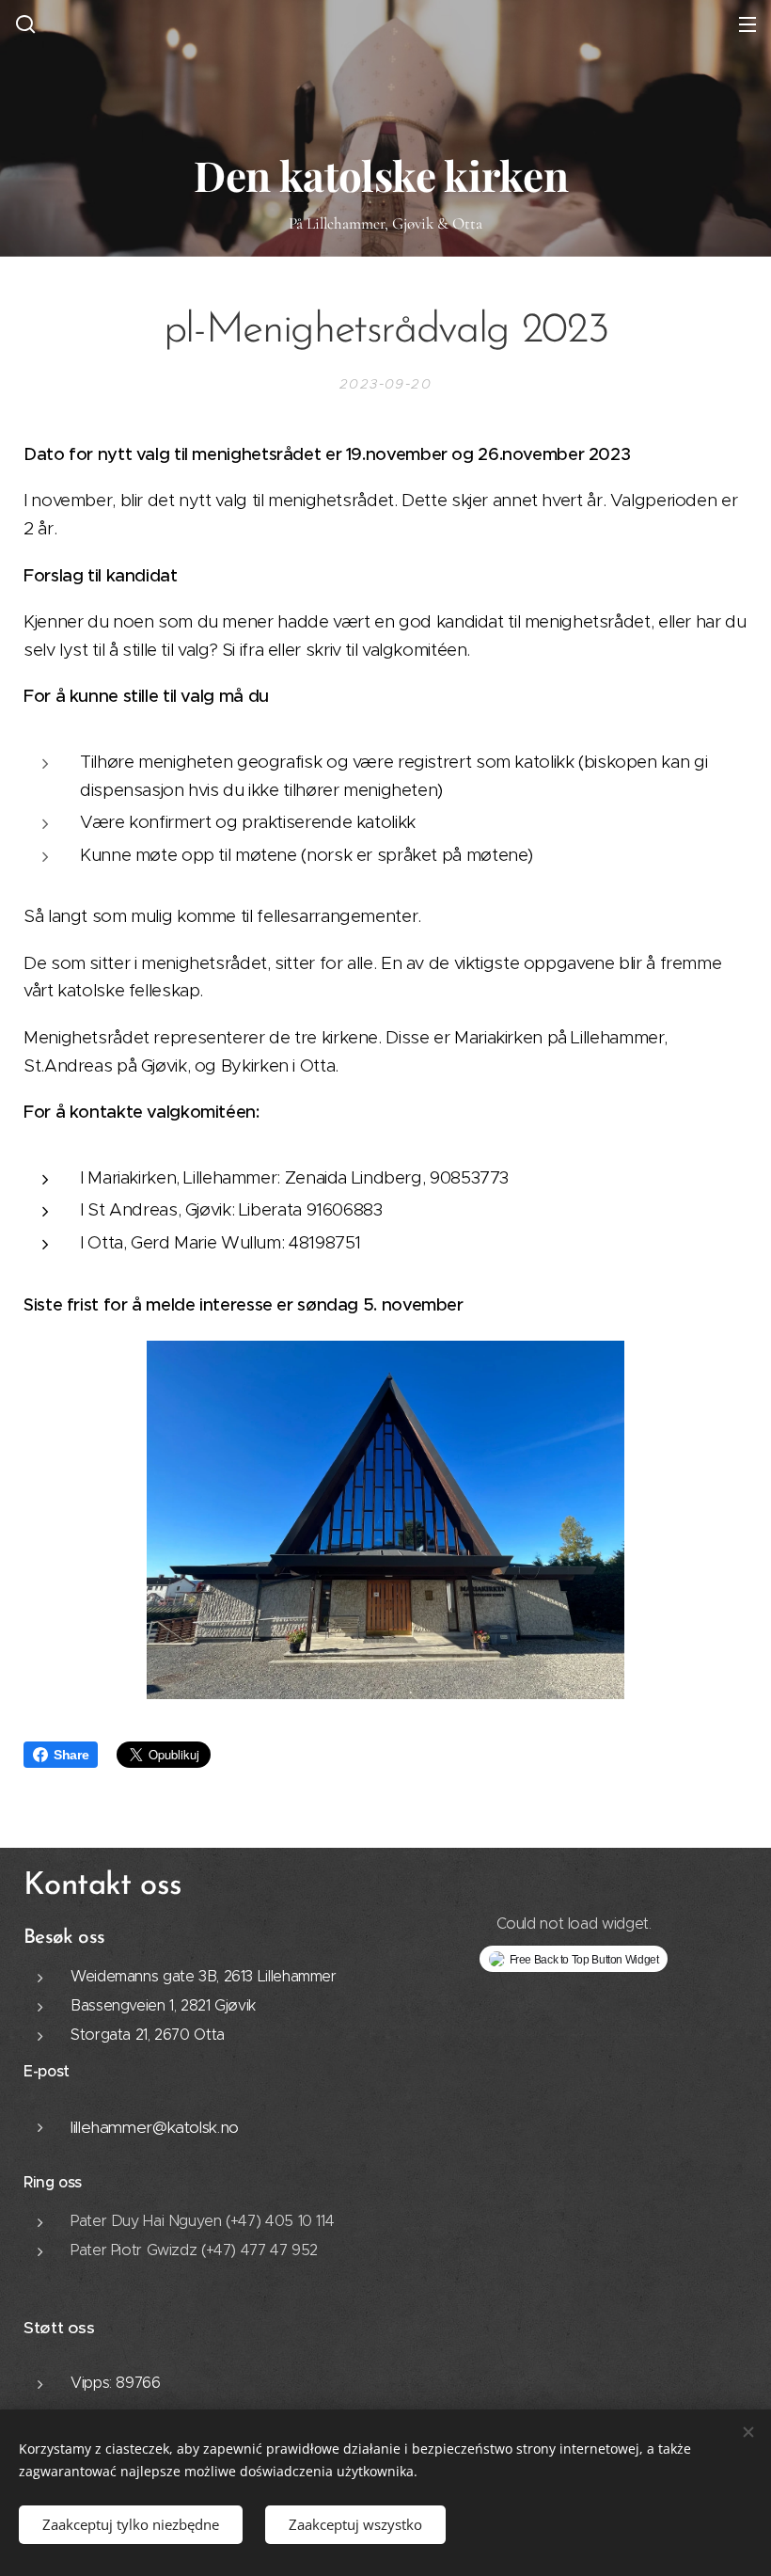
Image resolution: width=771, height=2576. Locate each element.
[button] (24, 24)
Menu (747, 24)
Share (71, 1755)
